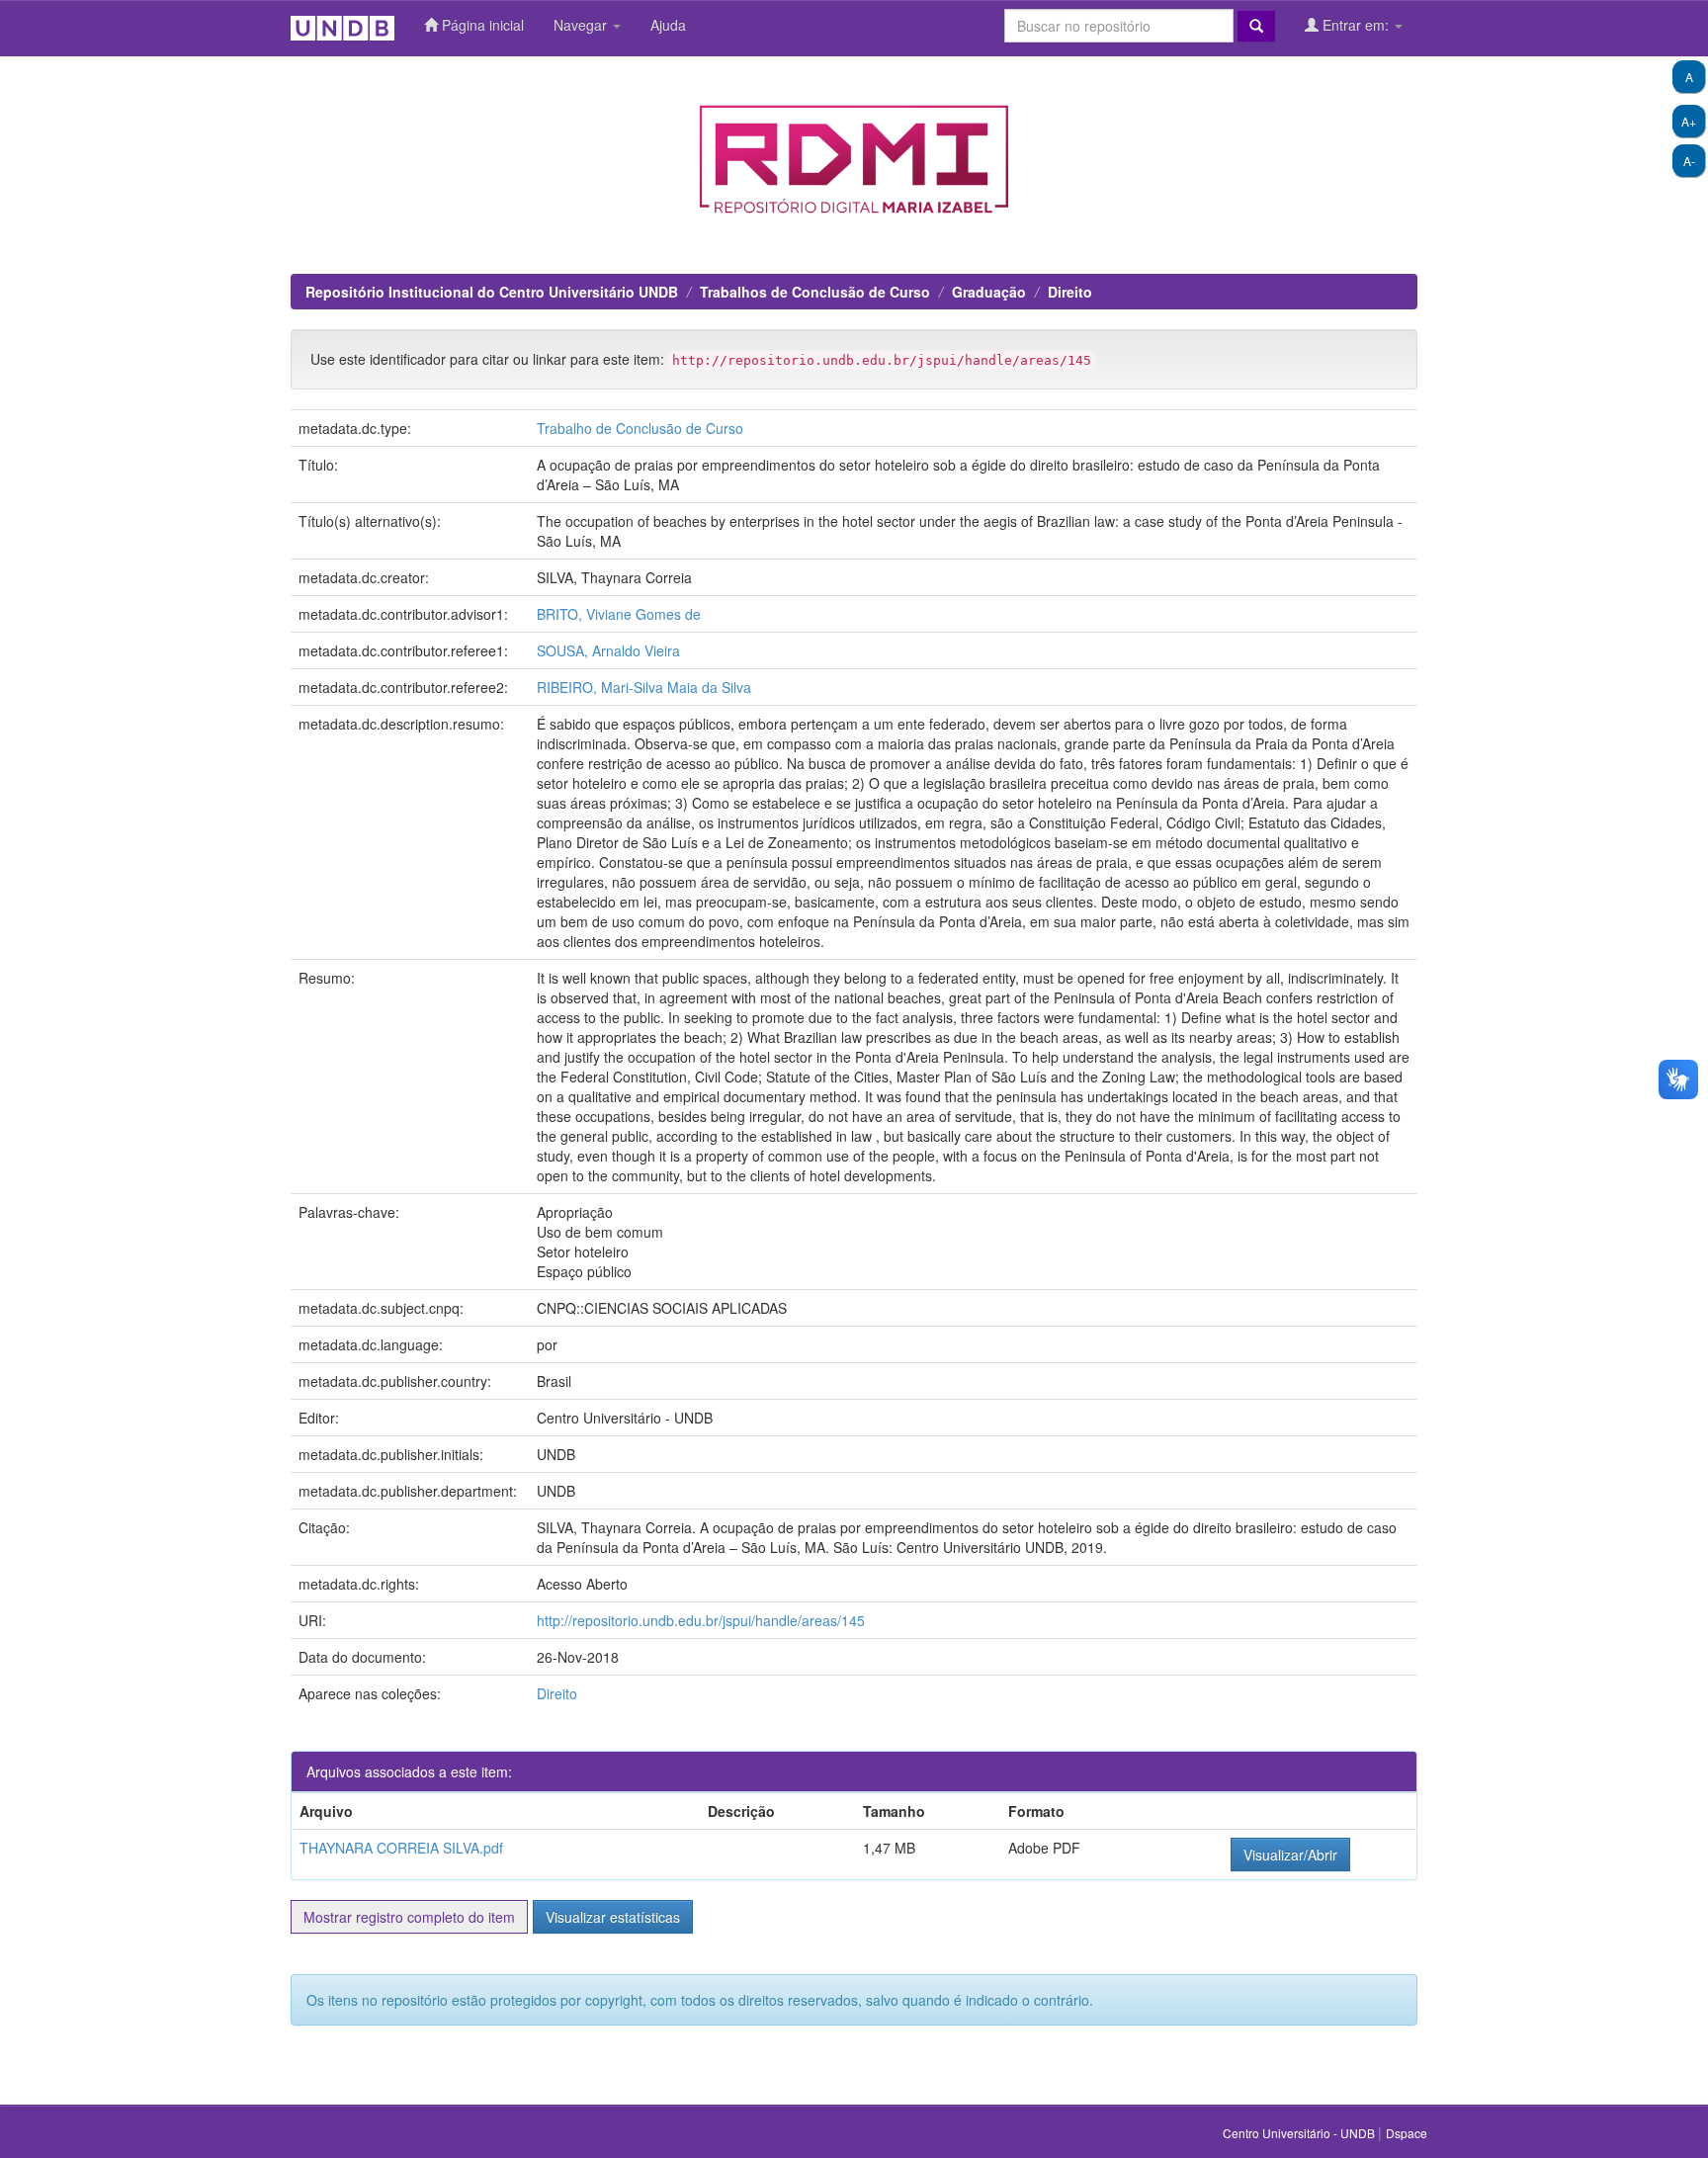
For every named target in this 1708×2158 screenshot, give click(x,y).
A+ (1689, 121)
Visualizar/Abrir (1290, 1855)
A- (1689, 161)
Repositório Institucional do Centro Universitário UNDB (492, 292)
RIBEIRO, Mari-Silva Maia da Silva (644, 687)
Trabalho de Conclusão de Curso (640, 428)
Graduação (989, 292)
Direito (1070, 292)
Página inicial (481, 25)
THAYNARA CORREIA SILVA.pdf (401, 1848)
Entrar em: (1356, 25)
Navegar (582, 25)
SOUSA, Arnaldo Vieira (608, 650)
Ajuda (668, 25)
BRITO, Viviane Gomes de (619, 614)
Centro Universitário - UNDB (1300, 2133)
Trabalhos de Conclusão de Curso (815, 292)
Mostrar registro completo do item (409, 1917)
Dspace (1407, 2133)
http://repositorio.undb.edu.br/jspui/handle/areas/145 (701, 1620)
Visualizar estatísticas (613, 1917)
